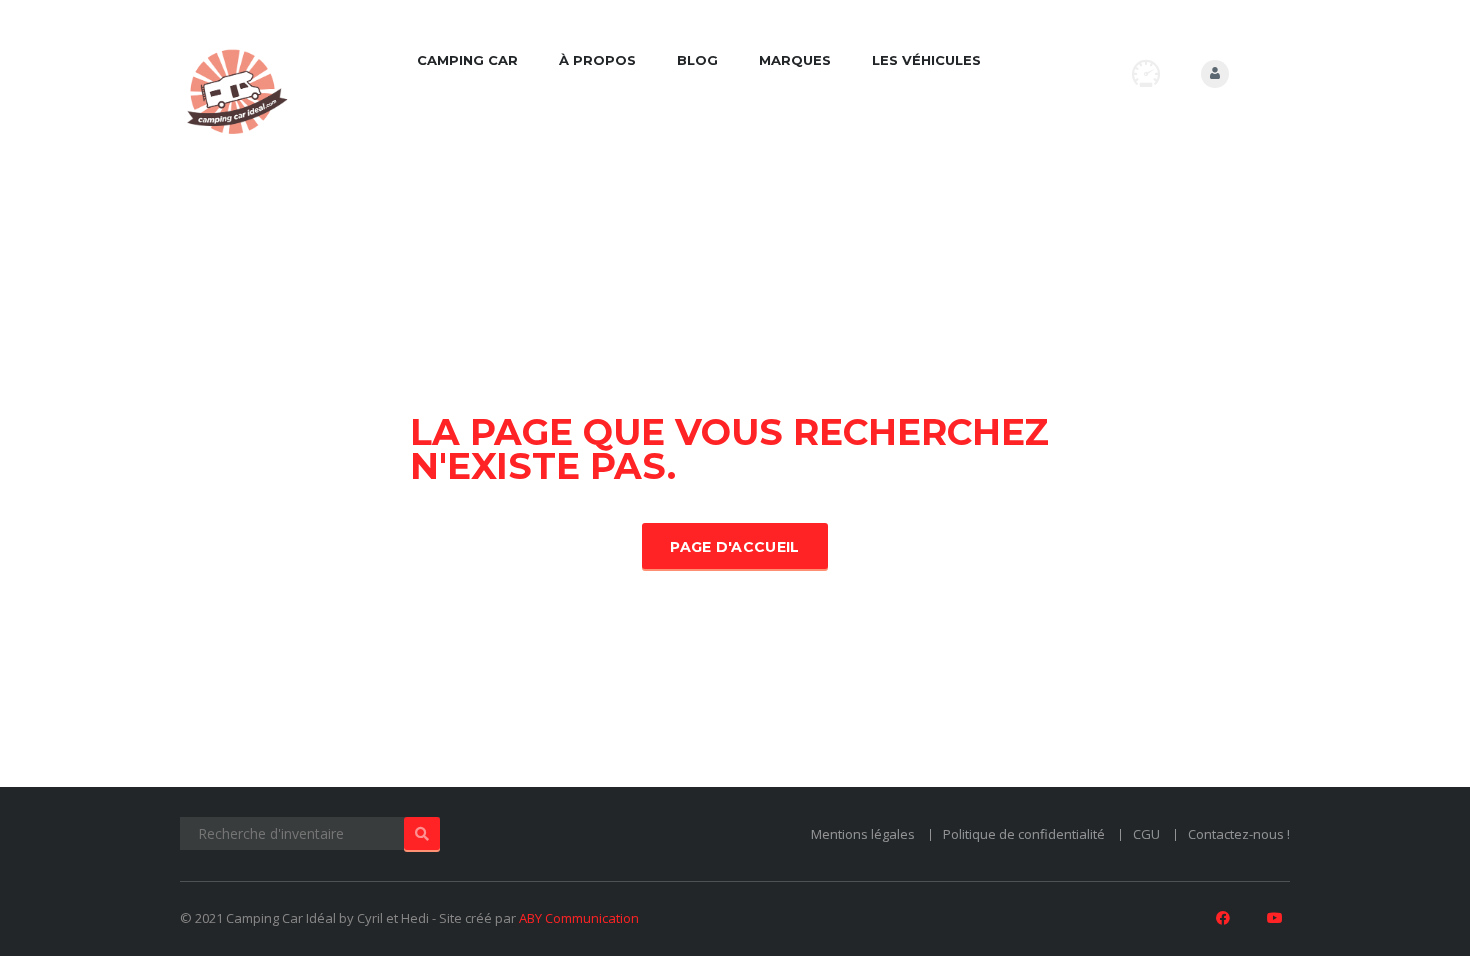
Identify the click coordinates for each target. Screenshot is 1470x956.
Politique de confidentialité (1024, 834)
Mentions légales (863, 834)
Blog (697, 60)
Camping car (467, 60)
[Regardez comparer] (1146, 73)
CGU (1146, 834)
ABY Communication (579, 918)
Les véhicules (926, 60)
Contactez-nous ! (1239, 834)
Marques (795, 60)
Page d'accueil (734, 547)
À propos (597, 60)
